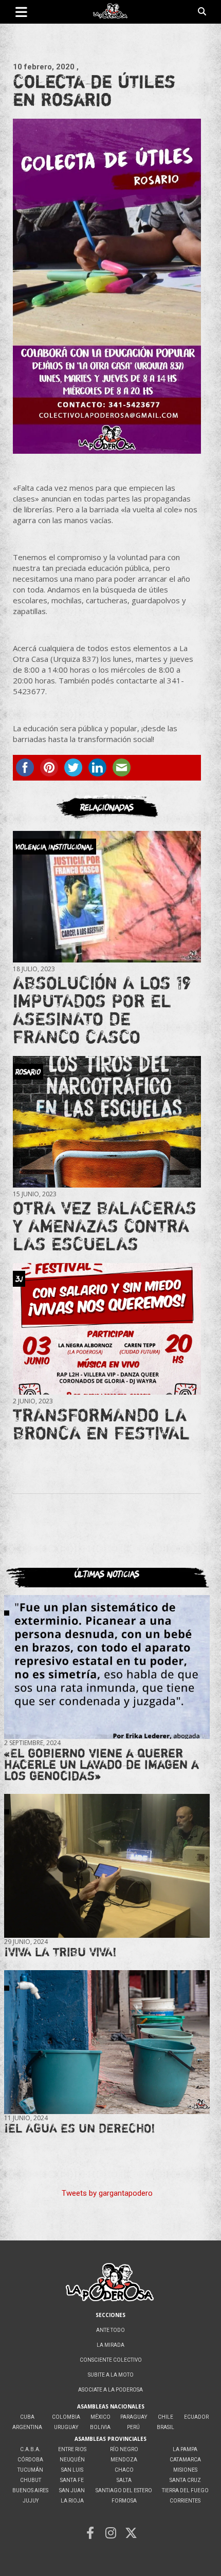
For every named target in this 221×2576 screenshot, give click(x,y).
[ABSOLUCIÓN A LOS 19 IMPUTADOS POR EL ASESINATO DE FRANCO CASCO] (107, 897)
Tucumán (30, 2470)
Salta (124, 2480)
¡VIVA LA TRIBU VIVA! (60, 1952)
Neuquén (72, 2460)
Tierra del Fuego (185, 2490)
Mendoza (124, 2460)
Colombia (66, 2417)
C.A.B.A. (30, 2449)
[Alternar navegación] (21, 12)
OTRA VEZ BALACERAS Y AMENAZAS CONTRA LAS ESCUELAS (105, 1226)
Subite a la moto (111, 2375)
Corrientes (185, 2501)
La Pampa (185, 2449)
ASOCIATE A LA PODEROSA (110, 2390)
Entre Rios (72, 2449)
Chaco (124, 2470)
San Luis (72, 2470)
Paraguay (134, 2417)
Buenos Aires (30, 2490)
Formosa (124, 2501)
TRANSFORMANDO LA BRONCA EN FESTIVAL (101, 1424)
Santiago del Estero (124, 2490)
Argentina (27, 2427)
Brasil (165, 2427)
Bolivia (100, 2427)
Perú (133, 2427)
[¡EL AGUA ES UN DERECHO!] (107, 2042)
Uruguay (66, 2427)
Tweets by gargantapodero (107, 2193)
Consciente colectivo (111, 2360)
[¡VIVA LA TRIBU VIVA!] (107, 1866)
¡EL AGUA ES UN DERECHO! (80, 2128)
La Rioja (72, 2501)
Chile (165, 2417)
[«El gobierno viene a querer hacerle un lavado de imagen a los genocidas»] (107, 1667)
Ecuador (196, 2417)
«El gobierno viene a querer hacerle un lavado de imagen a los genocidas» (102, 1764)
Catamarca (185, 2460)
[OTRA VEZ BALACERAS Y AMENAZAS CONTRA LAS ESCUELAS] (107, 1122)
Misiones (185, 2470)
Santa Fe (72, 2480)
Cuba (27, 2417)
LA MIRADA (110, 2345)
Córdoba (30, 2460)
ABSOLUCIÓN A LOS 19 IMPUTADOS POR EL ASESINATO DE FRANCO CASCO (102, 1009)
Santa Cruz (185, 2480)
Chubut (31, 2480)
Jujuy (31, 2501)
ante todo (110, 2330)
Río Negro (124, 2449)
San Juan (72, 2490)
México (100, 2417)
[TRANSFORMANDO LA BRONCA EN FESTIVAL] (107, 1329)
